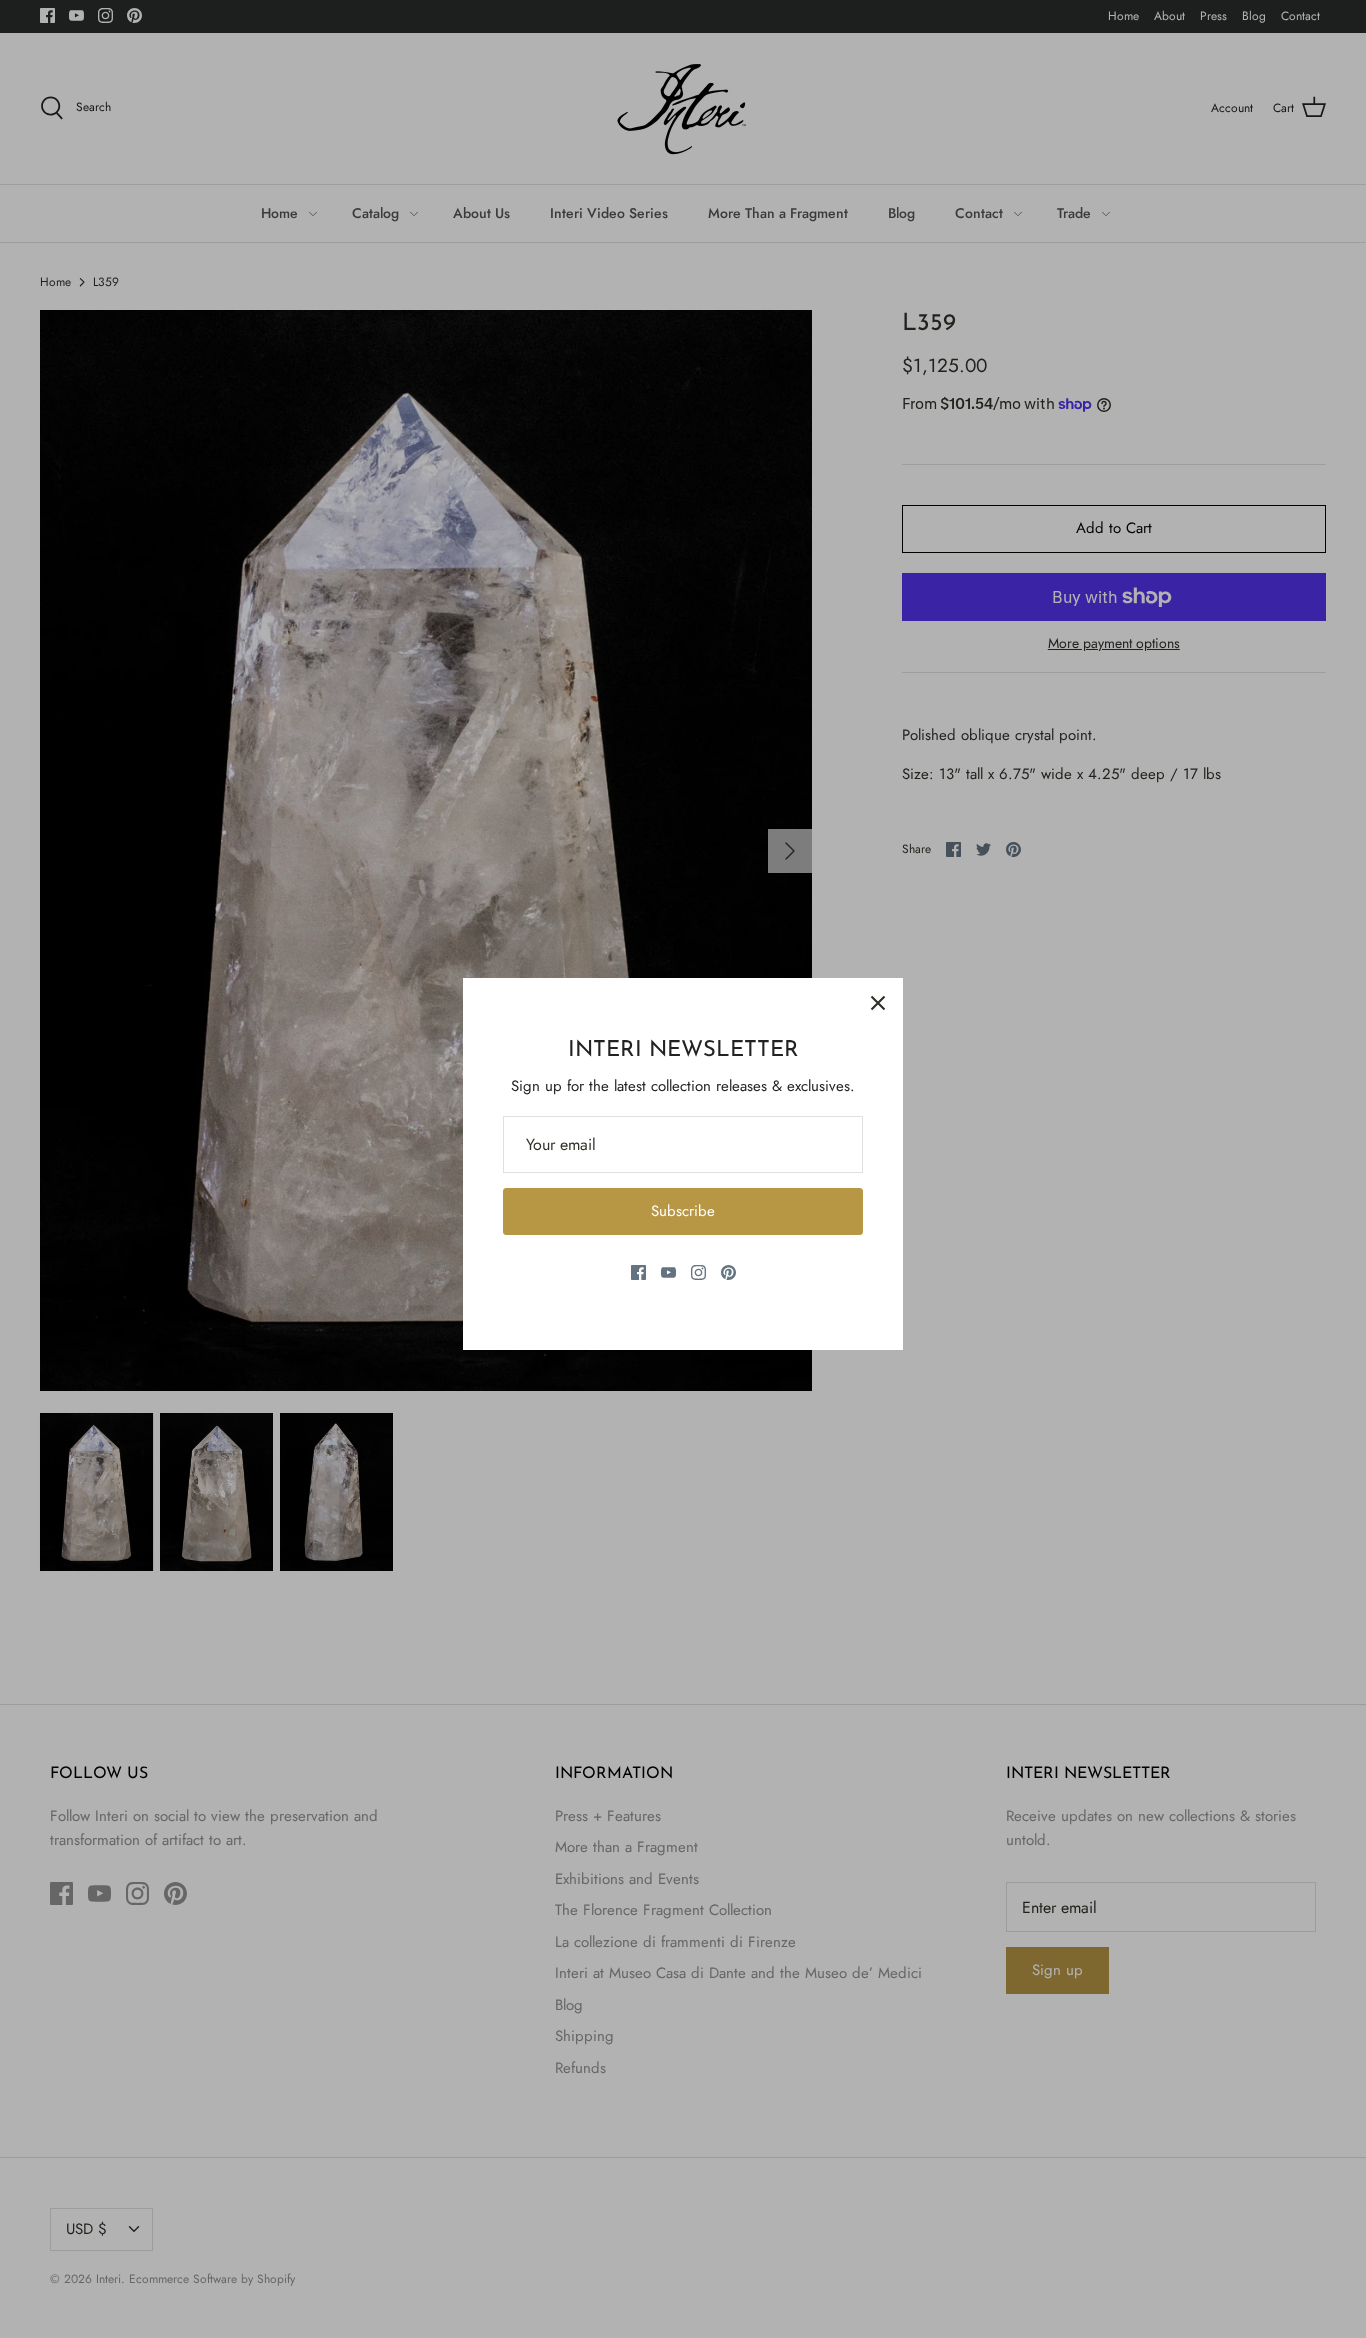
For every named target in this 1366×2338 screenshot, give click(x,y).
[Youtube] (668, 1272)
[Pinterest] (728, 1272)
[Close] (878, 1003)
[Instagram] (698, 1272)
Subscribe (683, 1211)
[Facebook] (638, 1272)
